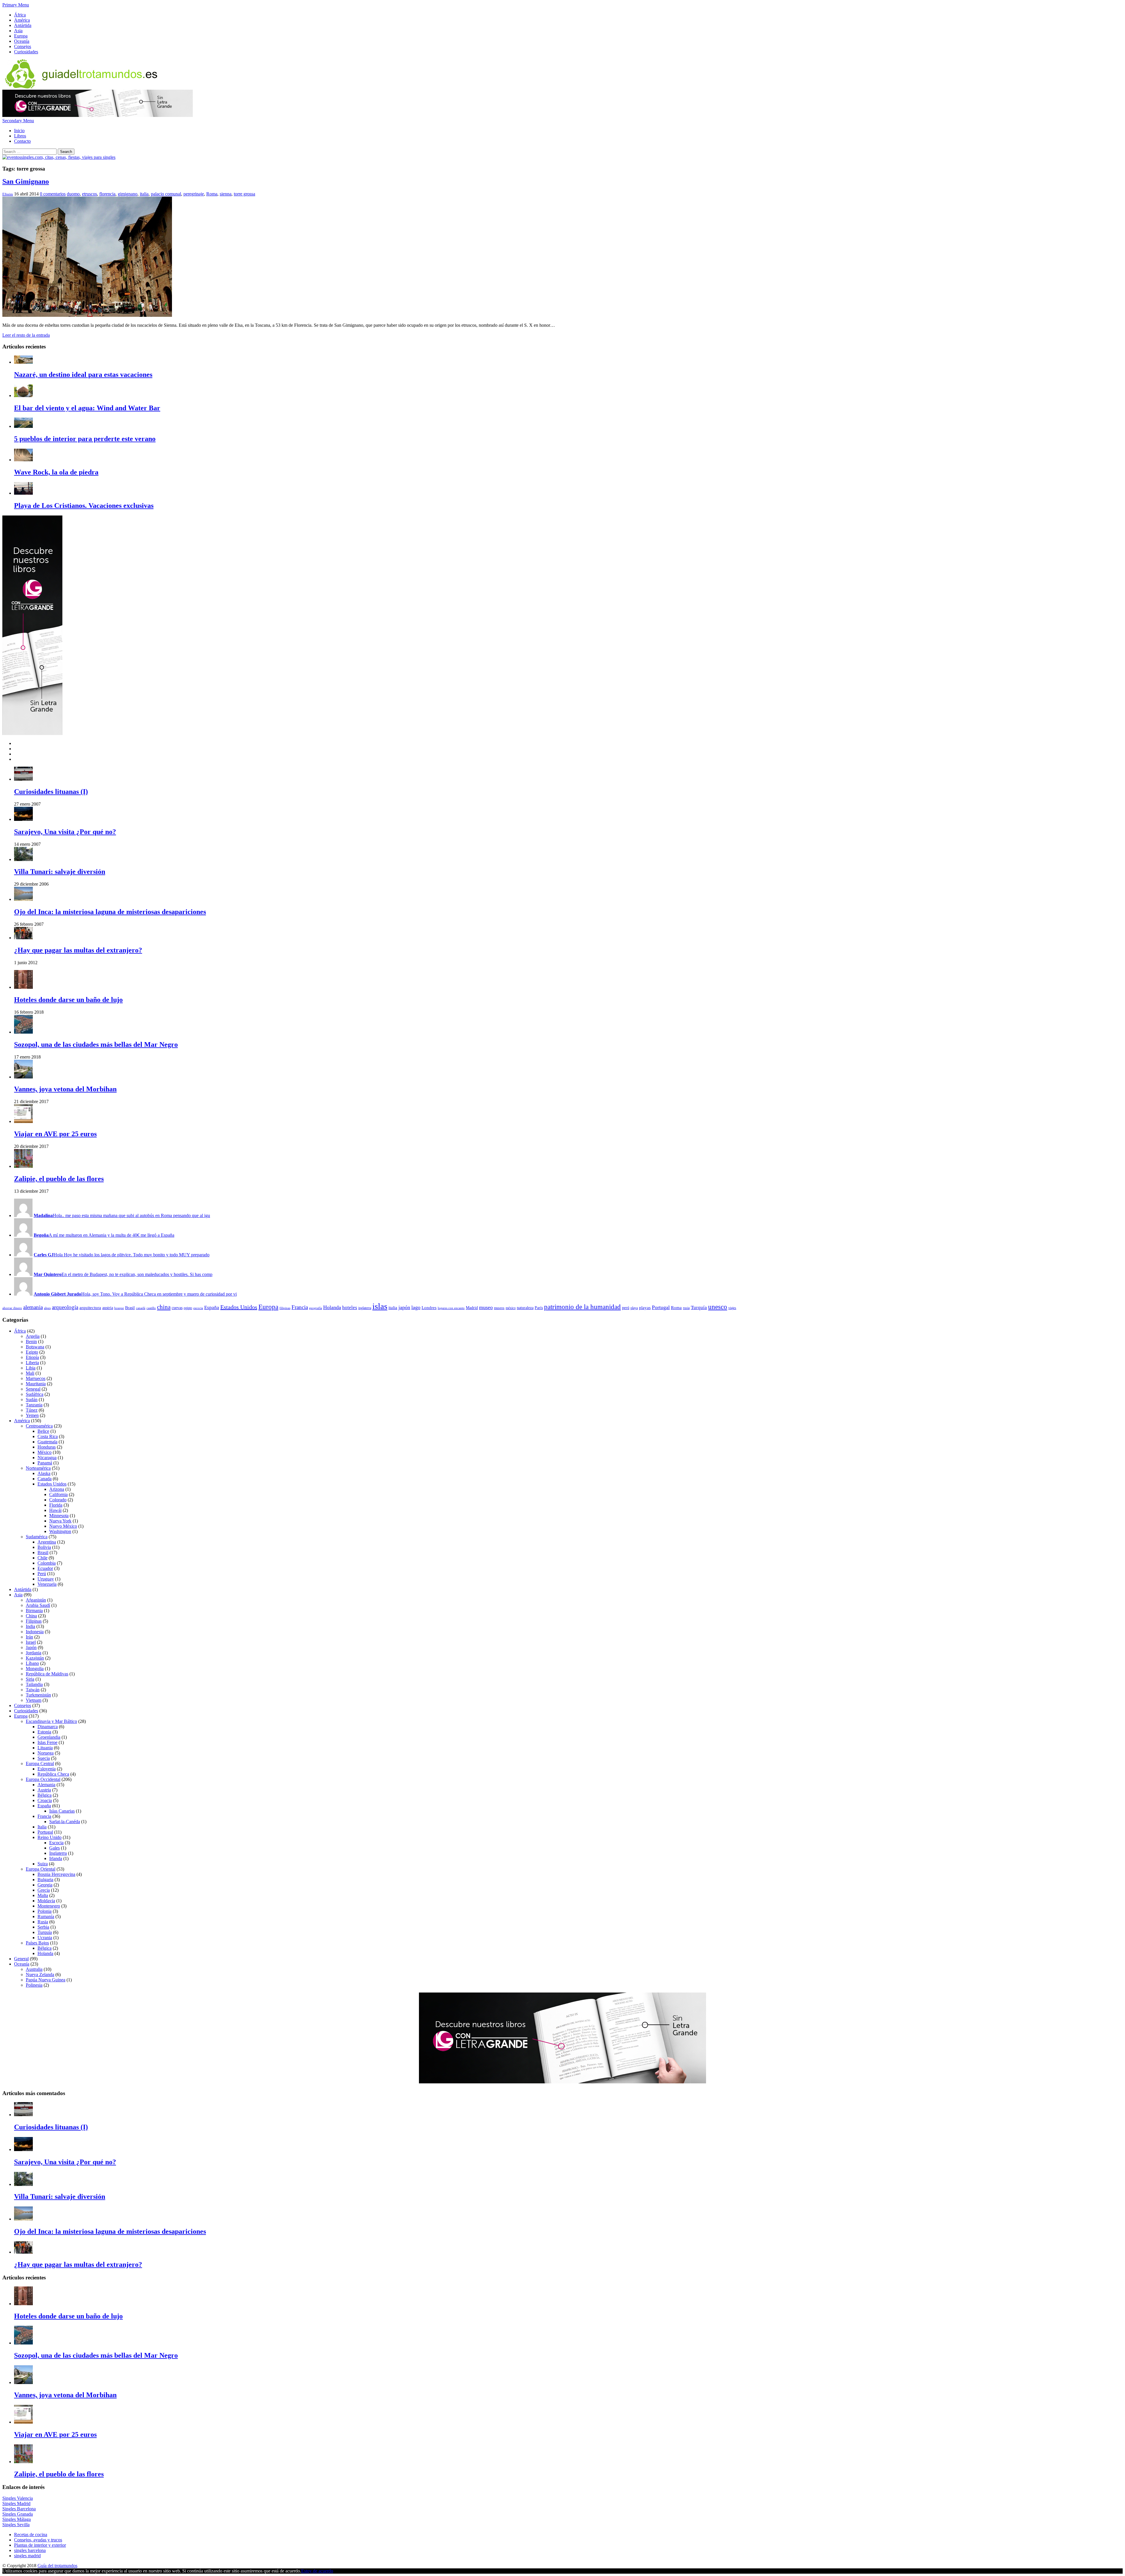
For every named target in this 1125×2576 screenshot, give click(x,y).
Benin (31, 1341)
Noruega (46, 1753)
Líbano (32, 1663)
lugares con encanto (451, 1308)
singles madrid (27, 2556)
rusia (686, 1308)
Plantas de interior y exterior (40, 2545)
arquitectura (90, 1307)
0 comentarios (53, 194)
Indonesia (35, 1632)
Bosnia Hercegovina (56, 1874)
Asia (18, 31)
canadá (141, 1308)
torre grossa (244, 194)
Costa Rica (48, 1436)
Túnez (32, 1410)
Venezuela (47, 1584)
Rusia (43, 1922)
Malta (43, 1895)
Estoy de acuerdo (317, 2571)
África (20, 15)
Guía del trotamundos (57, 2566)
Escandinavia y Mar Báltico (51, 1721)
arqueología (65, 1307)
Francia (300, 1307)
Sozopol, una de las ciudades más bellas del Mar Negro (96, 1044)
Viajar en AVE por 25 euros (55, 1134)
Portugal (661, 1307)
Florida (56, 1505)
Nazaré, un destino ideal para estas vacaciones (83, 375)
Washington (60, 1531)
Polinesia (34, 1985)
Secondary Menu (18, 121)
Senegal (33, 1389)
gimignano (128, 194)
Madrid (472, 1308)
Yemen (32, 1415)
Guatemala (47, 1442)
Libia (31, 1368)
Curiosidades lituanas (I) (51, 792)
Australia (34, 1969)
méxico (511, 1308)
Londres (429, 1307)
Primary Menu (16, 5)
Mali (30, 1373)
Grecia (44, 1890)
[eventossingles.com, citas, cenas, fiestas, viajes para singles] (59, 157)
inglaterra (365, 1308)
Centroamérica (39, 1426)
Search (66, 152)
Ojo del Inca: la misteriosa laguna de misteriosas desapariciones (110, 912)
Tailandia (34, 1684)
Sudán (32, 1400)
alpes (47, 1308)
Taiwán (33, 1690)
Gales (54, 1848)
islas (380, 1306)
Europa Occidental (43, 1779)
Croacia (45, 1800)
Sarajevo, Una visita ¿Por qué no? (65, 832)
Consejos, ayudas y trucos (38, 2540)
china (164, 1307)
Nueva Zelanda (40, 1974)
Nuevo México (63, 1526)
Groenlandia (49, 1737)
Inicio (19, 131)
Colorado (58, 1500)
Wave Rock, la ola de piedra (56, 472)
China (31, 1616)
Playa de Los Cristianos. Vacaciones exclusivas (84, 506)
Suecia (44, 1758)
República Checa (53, 1774)
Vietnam (34, 1700)
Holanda (332, 1307)
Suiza (43, 1864)
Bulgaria (45, 1880)
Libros (20, 136)
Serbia (43, 1927)
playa (634, 1308)
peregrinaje (194, 194)
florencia (107, 194)
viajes (732, 1308)
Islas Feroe (47, 1742)
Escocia (56, 1843)
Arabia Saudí (38, 1605)
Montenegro (49, 1906)
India (30, 1626)
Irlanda (56, 1858)
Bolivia (44, 1547)
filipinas (285, 1308)
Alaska (44, 1473)
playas (645, 1307)
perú (626, 1308)
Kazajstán (35, 1658)
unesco (718, 1307)
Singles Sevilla (16, 2525)
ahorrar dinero (12, 1308)
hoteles (350, 1307)
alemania (33, 1307)
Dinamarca (48, 1727)
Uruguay (46, 1579)
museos (499, 1308)
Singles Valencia (18, 2498)
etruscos (90, 194)
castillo (151, 1308)
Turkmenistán (38, 1695)
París (539, 1308)
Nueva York (60, 1521)
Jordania (34, 1653)
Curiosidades (26, 52)
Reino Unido (50, 1837)
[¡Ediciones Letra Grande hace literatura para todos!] (98, 115)
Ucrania (45, 1938)
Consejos (23, 46)
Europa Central (40, 1763)
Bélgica (45, 1795)
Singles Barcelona (19, 2509)
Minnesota (59, 1516)
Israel (31, 1642)
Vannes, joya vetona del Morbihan (65, 1089)
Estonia (44, 1732)
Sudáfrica (35, 1394)
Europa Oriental (41, 1869)
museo (486, 1307)
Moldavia (46, 1901)
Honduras (47, 1447)
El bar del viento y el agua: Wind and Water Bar (87, 408)
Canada (45, 1479)
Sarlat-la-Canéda (65, 1822)
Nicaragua (47, 1458)
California (58, 1494)
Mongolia (35, 1669)
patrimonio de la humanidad (582, 1307)
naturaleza (525, 1308)
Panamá (45, 1463)
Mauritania (36, 1384)
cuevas (177, 1308)
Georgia (45, 1885)
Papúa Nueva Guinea (46, 1980)
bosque (119, 1308)
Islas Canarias (62, 1811)
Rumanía (46, 1916)
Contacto (22, 141)
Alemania (46, 1785)
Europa (21, 36)
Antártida (23, 25)
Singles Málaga (17, 2519)
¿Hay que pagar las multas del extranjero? (78, 950)
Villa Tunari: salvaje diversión (60, 872)
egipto (188, 1308)
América (22, 20)
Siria (30, 1679)
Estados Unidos (239, 1307)
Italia (42, 1827)
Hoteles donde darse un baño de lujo (68, 1000)
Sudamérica (37, 1537)
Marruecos (36, 1378)
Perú (42, 1574)
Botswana (35, 1347)
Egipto (32, 1352)
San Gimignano (26, 181)
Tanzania (34, 1405)
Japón (31, 1647)
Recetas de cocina (31, 2535)
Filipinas (34, 1621)
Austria (44, 1790)
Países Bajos (37, 1943)
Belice (43, 1431)
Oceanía (22, 41)
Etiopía (32, 1357)
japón (404, 1307)
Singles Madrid (16, 2503)
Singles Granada (18, 2514)
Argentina (47, 1542)
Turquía (699, 1307)
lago (416, 1307)
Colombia (47, 1563)
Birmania (34, 1611)
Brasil (130, 1308)
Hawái (55, 1510)
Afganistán (36, 1600)
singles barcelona (30, 2550)
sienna (226, 194)
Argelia (33, 1336)
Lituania (45, 1748)
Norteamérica (38, 1468)
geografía (316, 1308)
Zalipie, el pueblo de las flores (59, 1179)
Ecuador (45, 1568)
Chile (42, 1558)
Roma (212, 194)
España (212, 1307)
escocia (198, 1308)
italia (144, 194)
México (45, 1452)
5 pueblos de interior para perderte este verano (85, 439)
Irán (29, 1637)
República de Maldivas (47, 1674)
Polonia (45, 1911)
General (21, 1959)
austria (108, 1308)
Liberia (32, 1363)
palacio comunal (166, 194)
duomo (73, 194)
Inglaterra (58, 1853)
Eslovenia (47, 1769)
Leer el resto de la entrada (26, 335)
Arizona (57, 1489)
